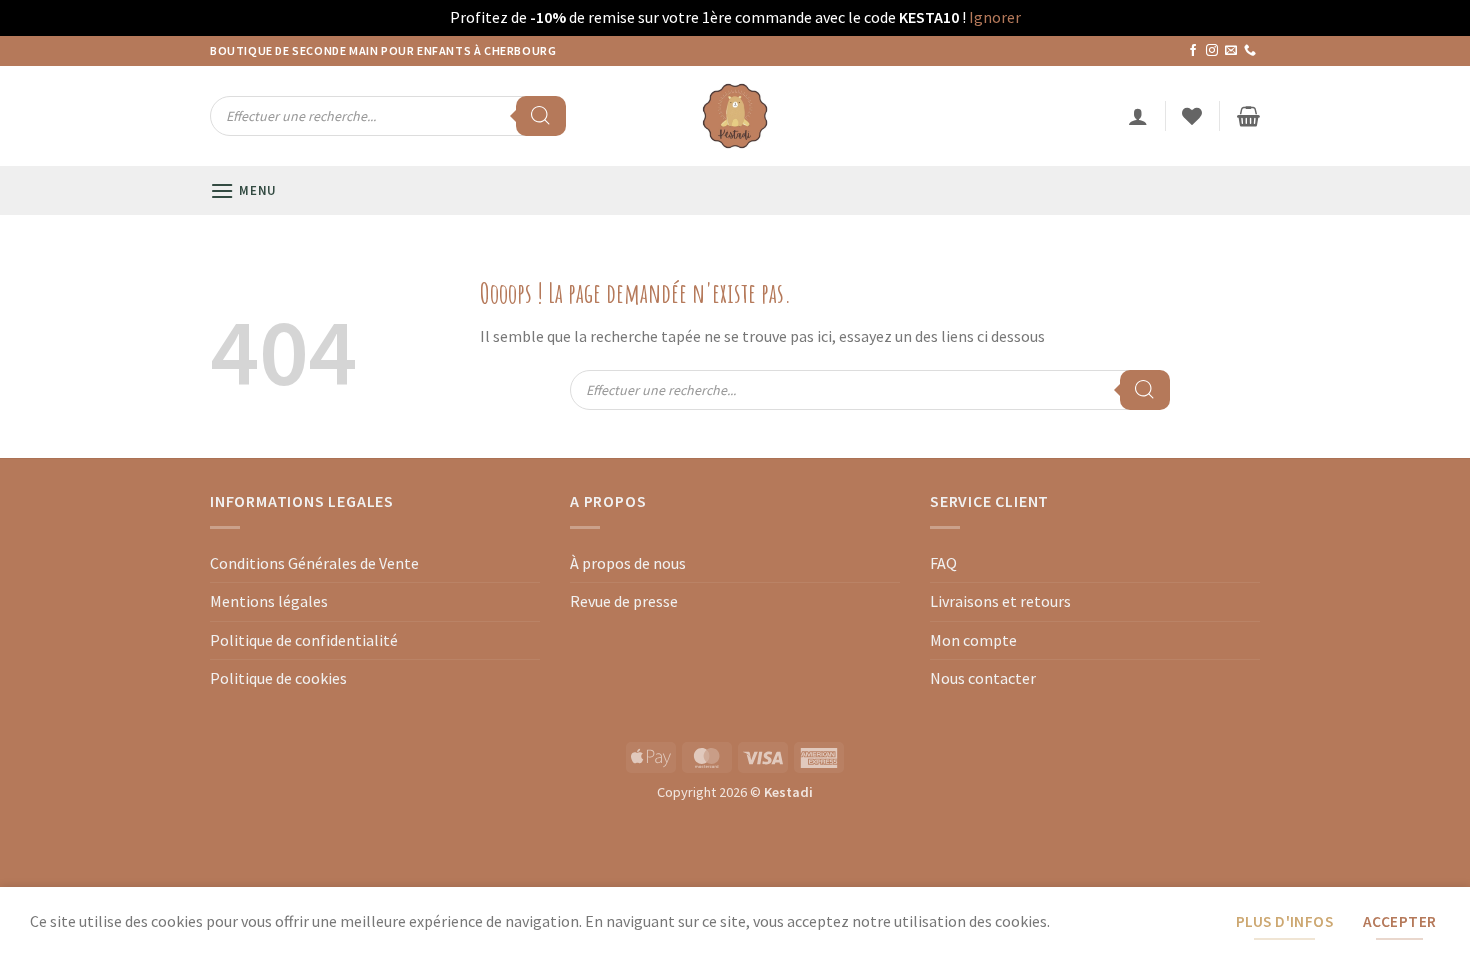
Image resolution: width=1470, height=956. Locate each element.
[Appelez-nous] (1250, 51)
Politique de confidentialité (304, 640)
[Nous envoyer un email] (1231, 51)
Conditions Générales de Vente (314, 563)
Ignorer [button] (995, 17)
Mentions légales (269, 601)
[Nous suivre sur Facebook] (1193, 51)
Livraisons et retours (1000, 601)
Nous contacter (983, 678)
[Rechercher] (541, 116)
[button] (1138, 116)
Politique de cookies (278, 678)
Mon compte (973, 640)
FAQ (943, 563)
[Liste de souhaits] (1192, 116)
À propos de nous (628, 563)
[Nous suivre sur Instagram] (1212, 51)
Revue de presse (624, 601)
